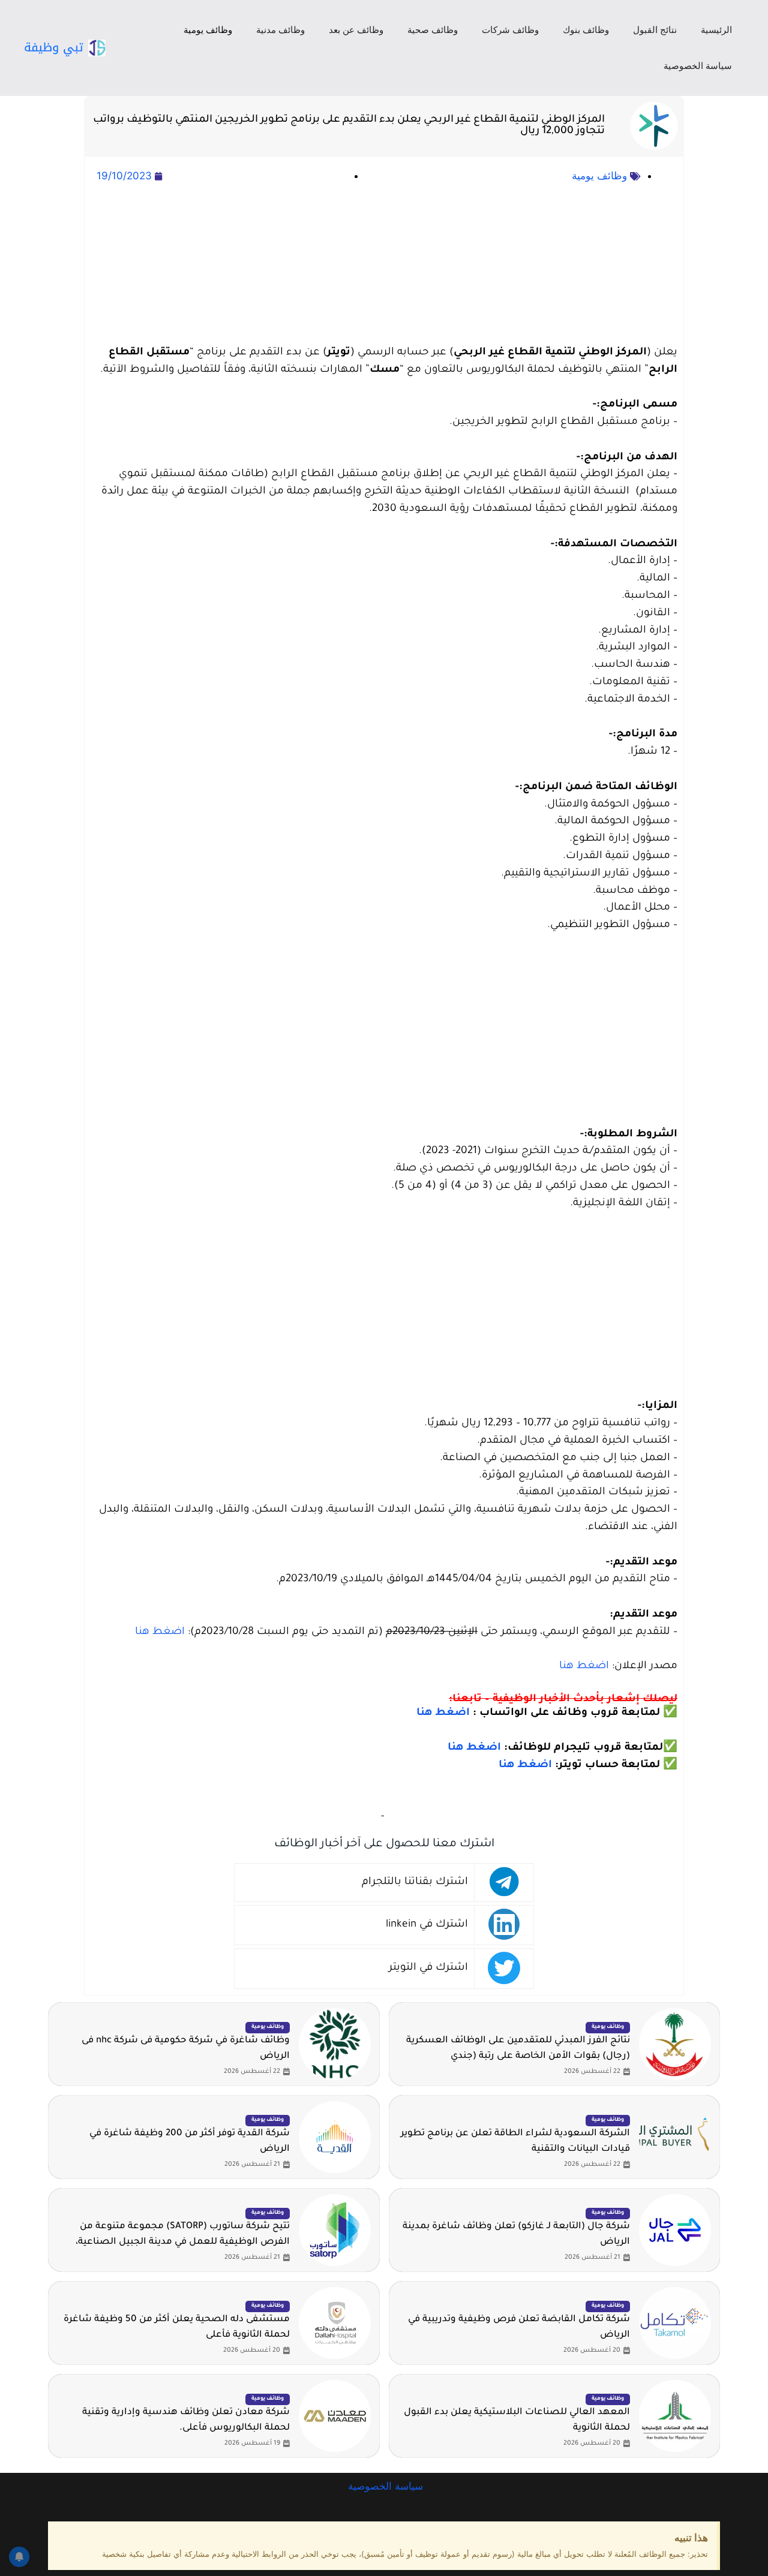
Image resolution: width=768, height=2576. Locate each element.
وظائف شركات (510, 30)
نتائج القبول (655, 30)
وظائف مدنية (280, 30)
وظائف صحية (433, 30)
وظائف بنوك (586, 30)
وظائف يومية (208, 30)
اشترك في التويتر (428, 1968)
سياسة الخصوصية (698, 66)
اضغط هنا (160, 1632)
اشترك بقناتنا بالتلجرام (415, 1883)
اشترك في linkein (427, 1925)
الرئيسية (716, 30)
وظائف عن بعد (356, 30)
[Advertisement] (384, 265)
